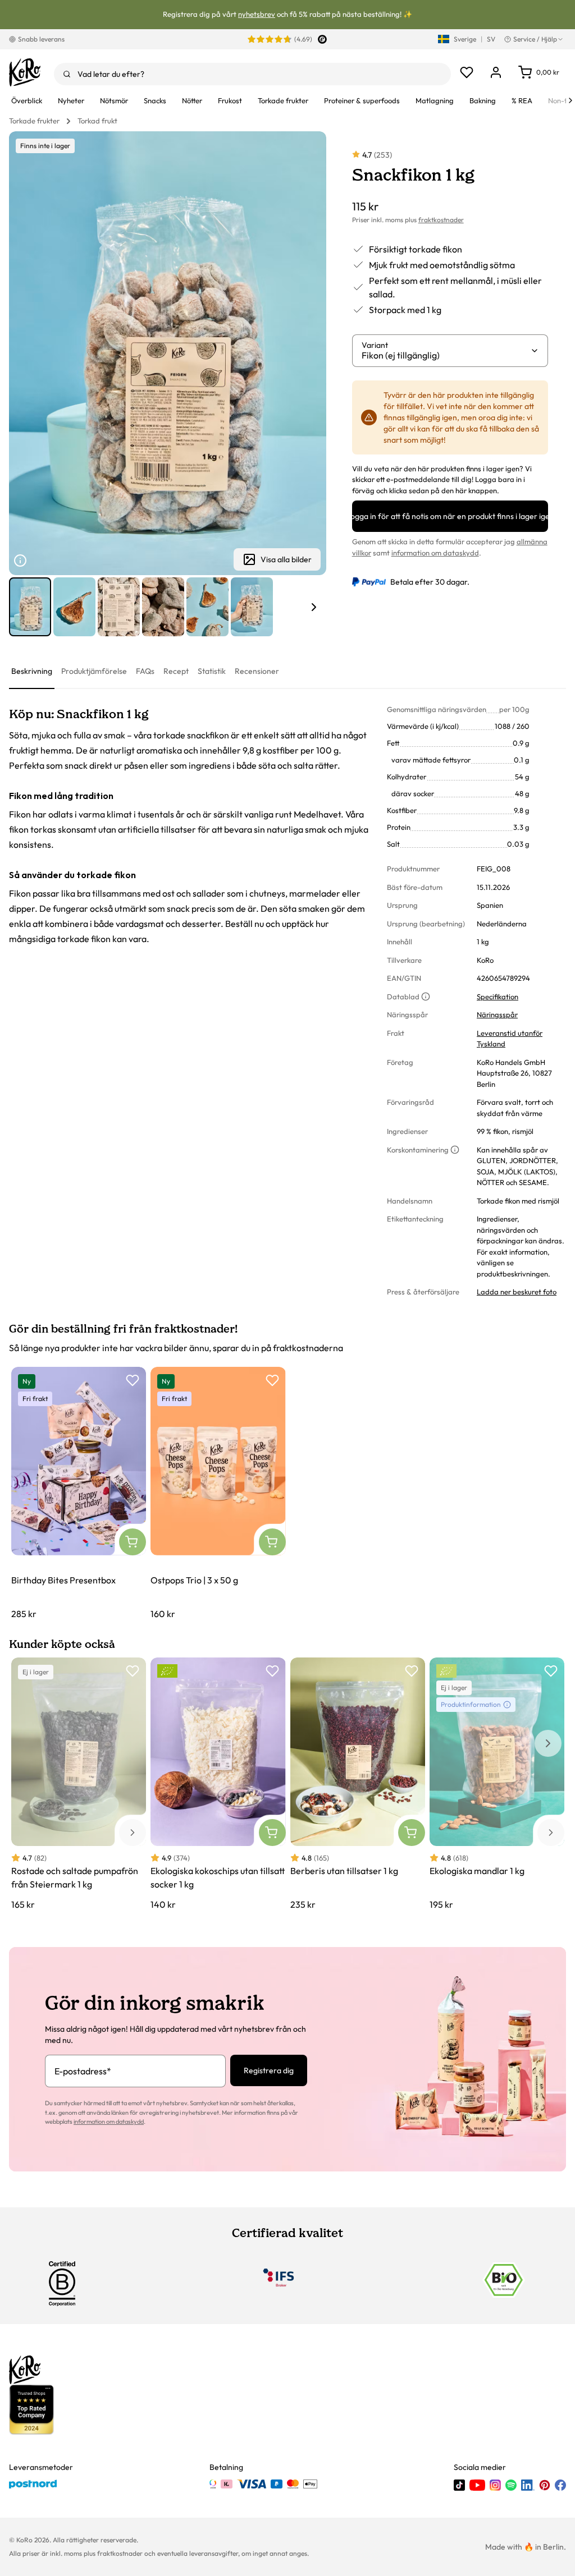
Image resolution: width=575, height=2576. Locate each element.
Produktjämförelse (94, 671)
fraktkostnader (441, 220)
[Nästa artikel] (314, 607)
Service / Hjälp (535, 39)
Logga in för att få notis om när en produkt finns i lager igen (450, 516)
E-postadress (83, 2071)
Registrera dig (269, 2070)
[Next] (571, 100)
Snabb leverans (41, 39)
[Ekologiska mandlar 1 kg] (497, 1784)
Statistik (212, 671)
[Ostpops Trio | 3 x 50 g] (218, 1494)
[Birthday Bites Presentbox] (79, 1494)
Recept (176, 671)
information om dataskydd (435, 553)
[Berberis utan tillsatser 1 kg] (358, 1784)
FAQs (145, 671)
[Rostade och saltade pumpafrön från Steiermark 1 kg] (79, 1784)
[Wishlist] (467, 72)
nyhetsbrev (257, 14)
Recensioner (257, 671)
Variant (375, 345)
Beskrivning (32, 671)
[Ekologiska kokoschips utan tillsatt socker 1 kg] (218, 1784)
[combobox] (252, 74)
